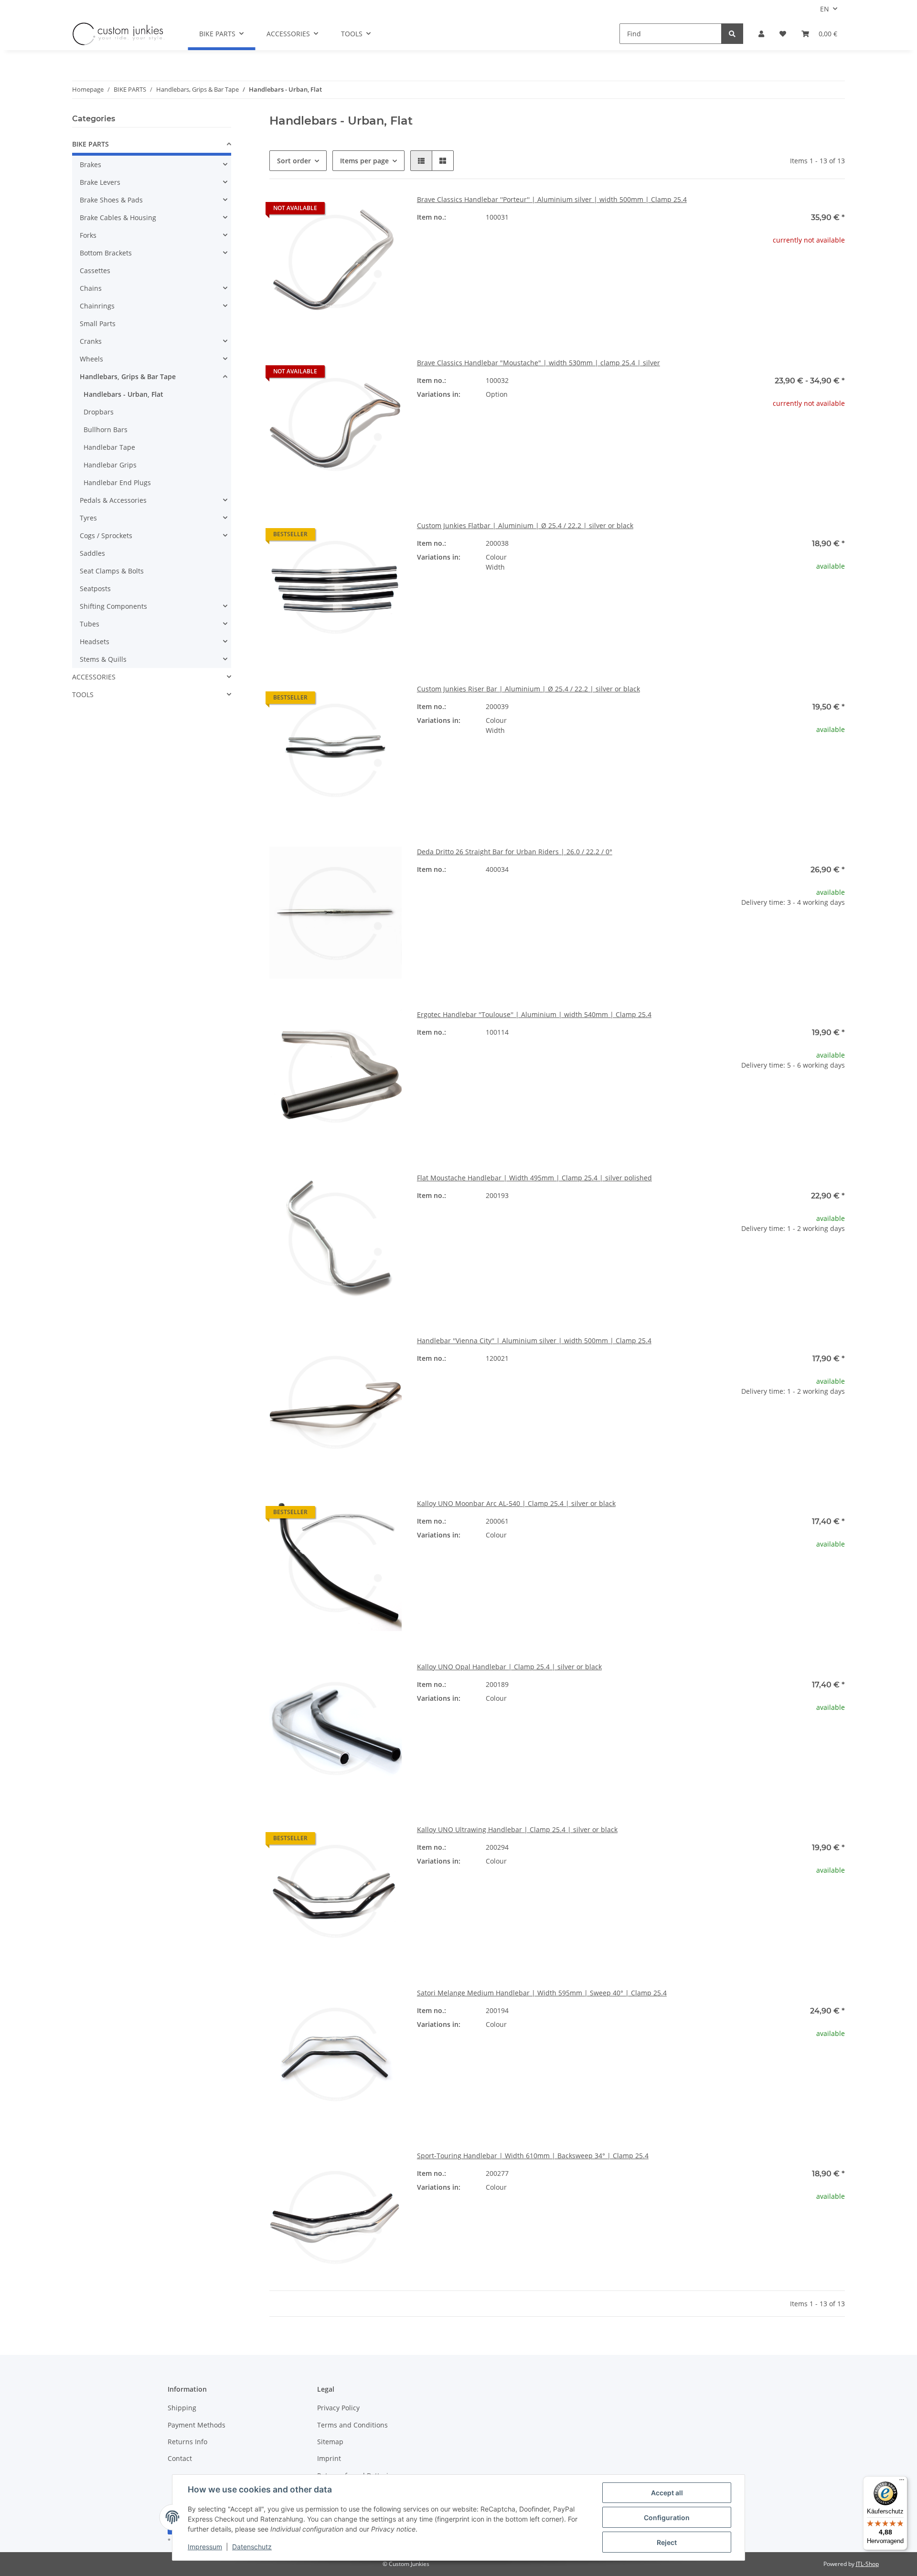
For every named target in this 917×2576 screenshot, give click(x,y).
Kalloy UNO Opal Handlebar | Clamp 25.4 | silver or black (509, 1667)
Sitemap (330, 2442)
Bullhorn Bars (106, 429)
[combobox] (631, 399)
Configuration (667, 2518)
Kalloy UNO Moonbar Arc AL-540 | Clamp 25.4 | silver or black (516, 1503)
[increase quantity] (837, 933)
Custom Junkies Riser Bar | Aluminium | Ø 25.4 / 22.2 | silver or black (528, 689)
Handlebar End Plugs (117, 482)
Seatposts (95, 588)
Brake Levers (100, 182)
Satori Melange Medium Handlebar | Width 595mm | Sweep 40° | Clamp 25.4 (542, 1993)
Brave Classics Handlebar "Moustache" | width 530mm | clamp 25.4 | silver (538, 363)
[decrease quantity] (720, 933)
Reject (667, 2542)
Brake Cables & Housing (118, 217)
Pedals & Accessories (113, 500)
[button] (761, 34)
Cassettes (95, 270)
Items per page (364, 161)
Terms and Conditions (352, 2425)
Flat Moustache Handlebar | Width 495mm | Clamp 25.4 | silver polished (534, 1178)
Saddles (92, 553)
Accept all (667, 2493)
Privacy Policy (338, 2408)
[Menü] (902, 2482)
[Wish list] (783, 34)
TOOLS (83, 694)
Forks (88, 235)
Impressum (205, 2547)
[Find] (732, 34)
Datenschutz (252, 2547)
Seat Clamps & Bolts (112, 571)
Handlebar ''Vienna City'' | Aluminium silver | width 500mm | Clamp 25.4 (534, 1341)
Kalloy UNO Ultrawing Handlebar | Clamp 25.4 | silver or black (517, 1829)
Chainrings (97, 306)
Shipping (182, 2408)
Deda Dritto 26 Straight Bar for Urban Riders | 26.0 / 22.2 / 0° (515, 852)
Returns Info (187, 2442)
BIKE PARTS (91, 144)
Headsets (95, 641)
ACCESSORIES (94, 677)
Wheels (91, 359)
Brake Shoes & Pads (111, 200)
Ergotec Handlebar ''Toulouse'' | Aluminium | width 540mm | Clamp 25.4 (534, 1014)
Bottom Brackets (106, 253)
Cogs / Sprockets (106, 535)
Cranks (91, 341)
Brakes (91, 164)
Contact (180, 2458)
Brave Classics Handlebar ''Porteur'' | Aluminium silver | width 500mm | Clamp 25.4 (552, 199)
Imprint (329, 2458)
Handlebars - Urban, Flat (123, 394)
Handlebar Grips (110, 465)
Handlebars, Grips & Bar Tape (128, 376)
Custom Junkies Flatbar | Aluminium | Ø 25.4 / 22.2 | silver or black (525, 525)
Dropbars (99, 412)
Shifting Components (113, 606)
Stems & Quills (103, 659)
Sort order (294, 161)
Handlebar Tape (109, 447)
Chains (91, 288)
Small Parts (98, 323)
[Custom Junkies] (118, 34)
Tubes (90, 624)
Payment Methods (197, 2425)
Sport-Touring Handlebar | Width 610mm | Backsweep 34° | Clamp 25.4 (533, 2156)
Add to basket (778, 962)
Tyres (88, 518)
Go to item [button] (779, 270)
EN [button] (825, 9)
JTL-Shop (867, 2564)
